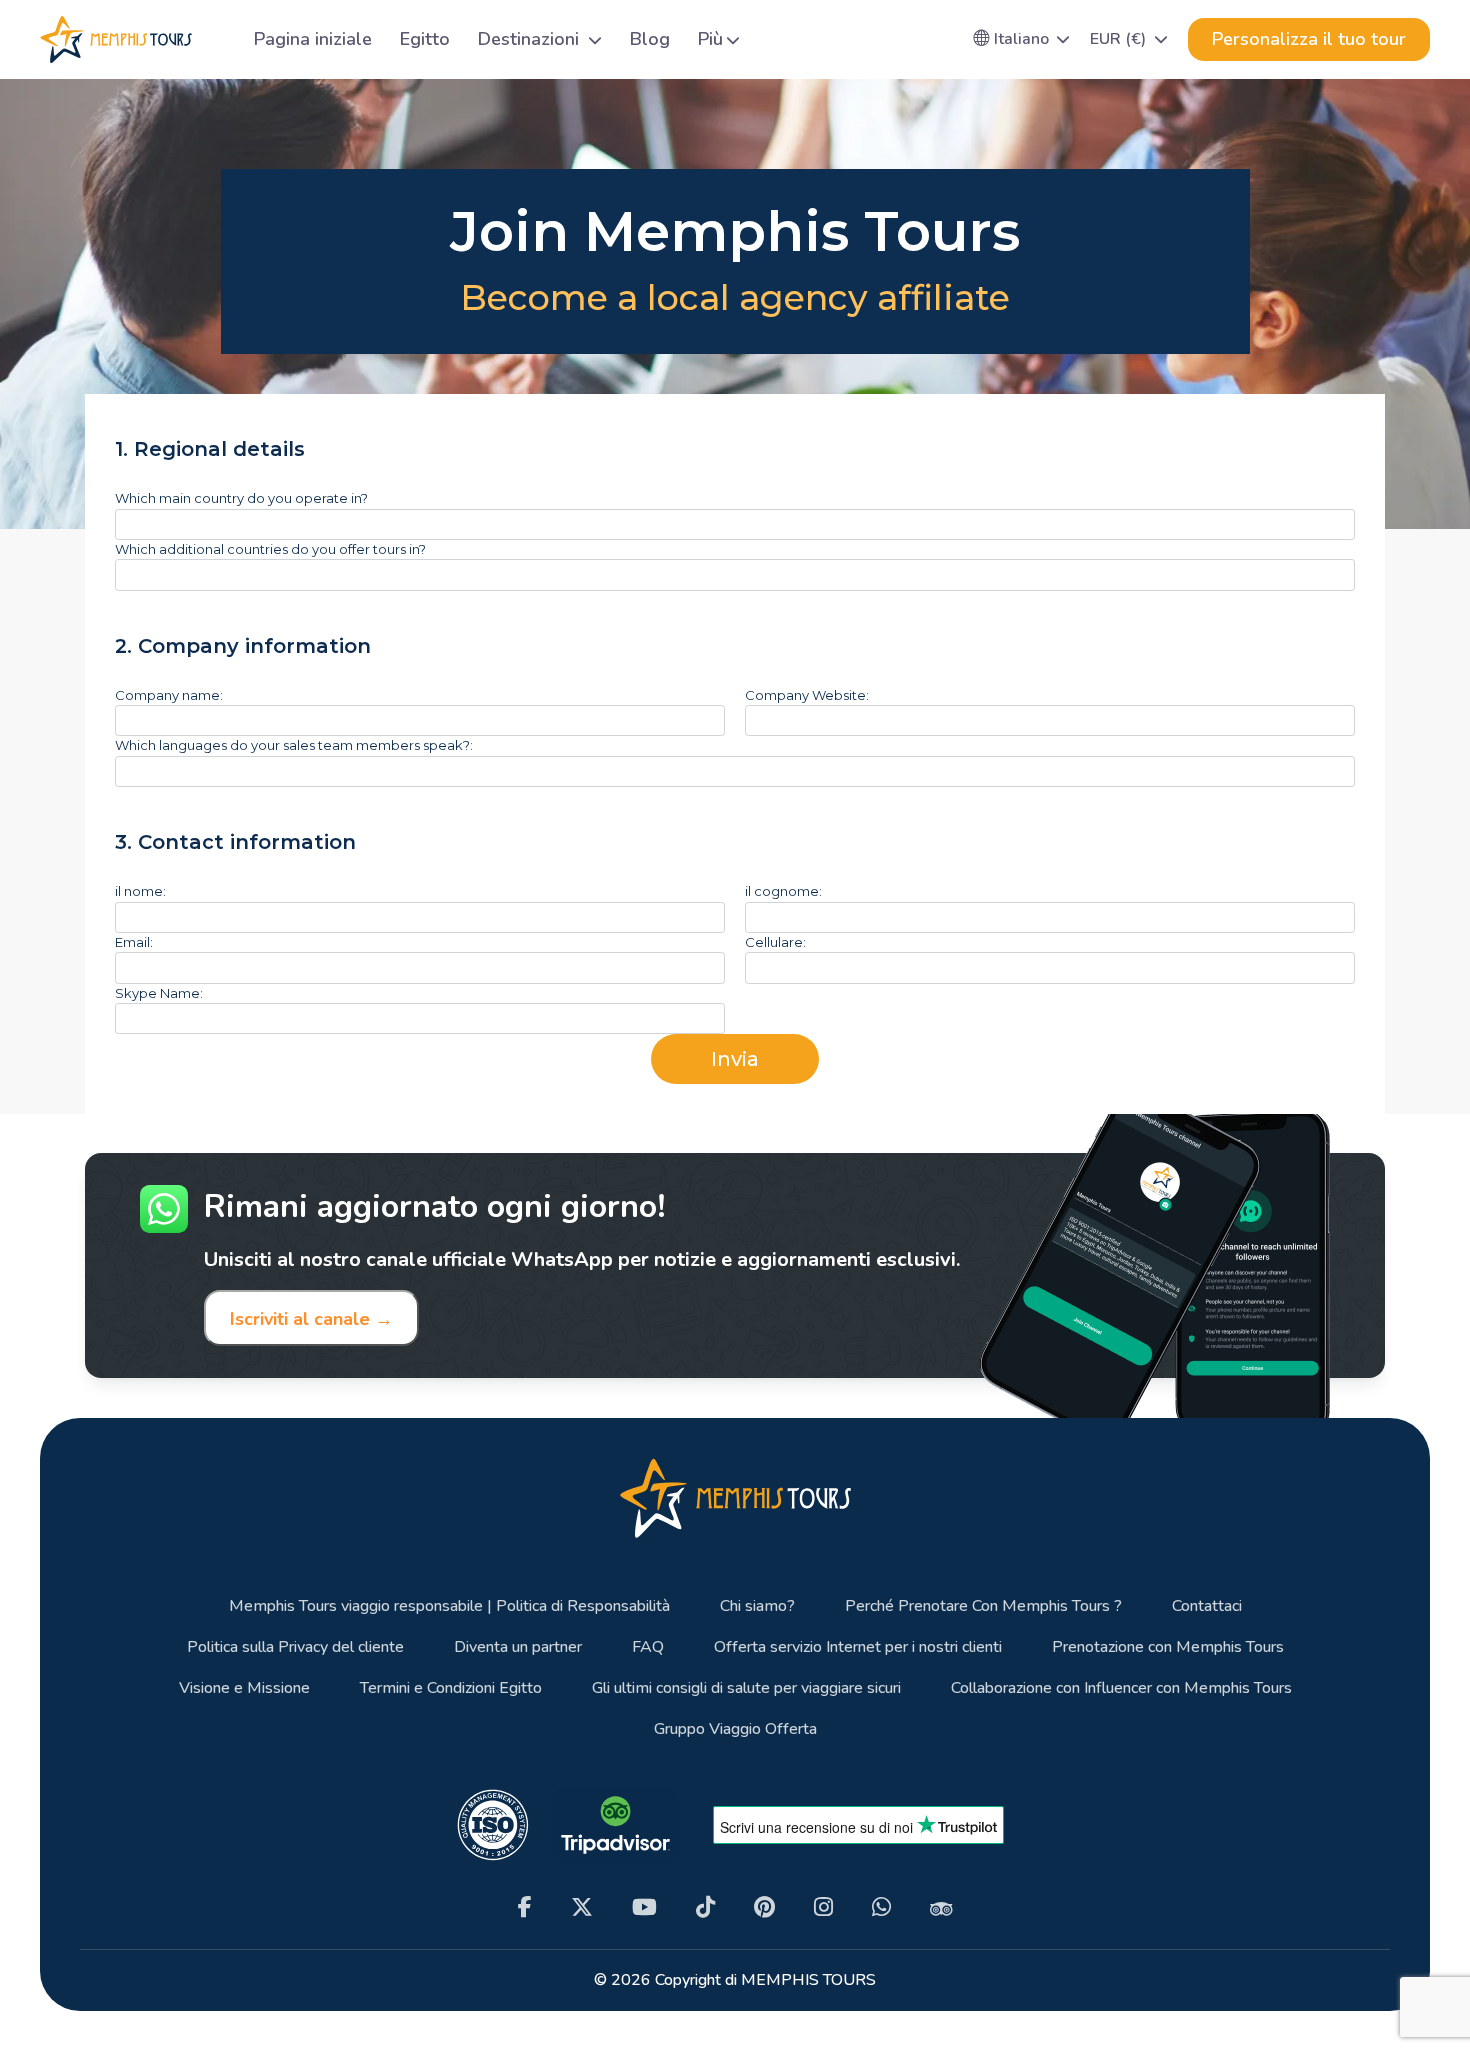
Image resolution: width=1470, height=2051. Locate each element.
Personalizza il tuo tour (1309, 39)
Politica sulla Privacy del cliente (295, 1647)
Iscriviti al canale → (311, 1319)
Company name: (169, 695)
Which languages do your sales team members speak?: (294, 745)
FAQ (648, 1647)
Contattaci (1207, 1606)
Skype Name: (159, 993)
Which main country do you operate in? (241, 498)
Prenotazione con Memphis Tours (1168, 1647)
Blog (650, 39)
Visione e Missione (244, 1688)
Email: (134, 942)
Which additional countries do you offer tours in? (270, 549)
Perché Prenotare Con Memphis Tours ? (983, 1606)
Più (710, 39)
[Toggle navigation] (215, 39)
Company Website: (807, 695)
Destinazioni (531, 39)
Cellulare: (775, 942)
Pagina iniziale (313, 39)
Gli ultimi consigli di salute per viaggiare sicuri (746, 1688)
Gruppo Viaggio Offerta (735, 1729)
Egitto (425, 39)
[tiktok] (705, 1907)
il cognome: (783, 891)
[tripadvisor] (941, 1908)
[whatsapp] (881, 1907)
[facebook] (525, 1907)
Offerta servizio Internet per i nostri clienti (858, 1647)
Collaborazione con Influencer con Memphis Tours (1121, 1688)
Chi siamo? (757, 1606)
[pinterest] (764, 1907)
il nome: (140, 891)
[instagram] (823, 1907)
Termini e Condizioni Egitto (451, 1688)
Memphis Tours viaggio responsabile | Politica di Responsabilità (449, 1606)
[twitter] (582, 1907)
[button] (1022, 39)
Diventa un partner (518, 1647)
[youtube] (644, 1907)
